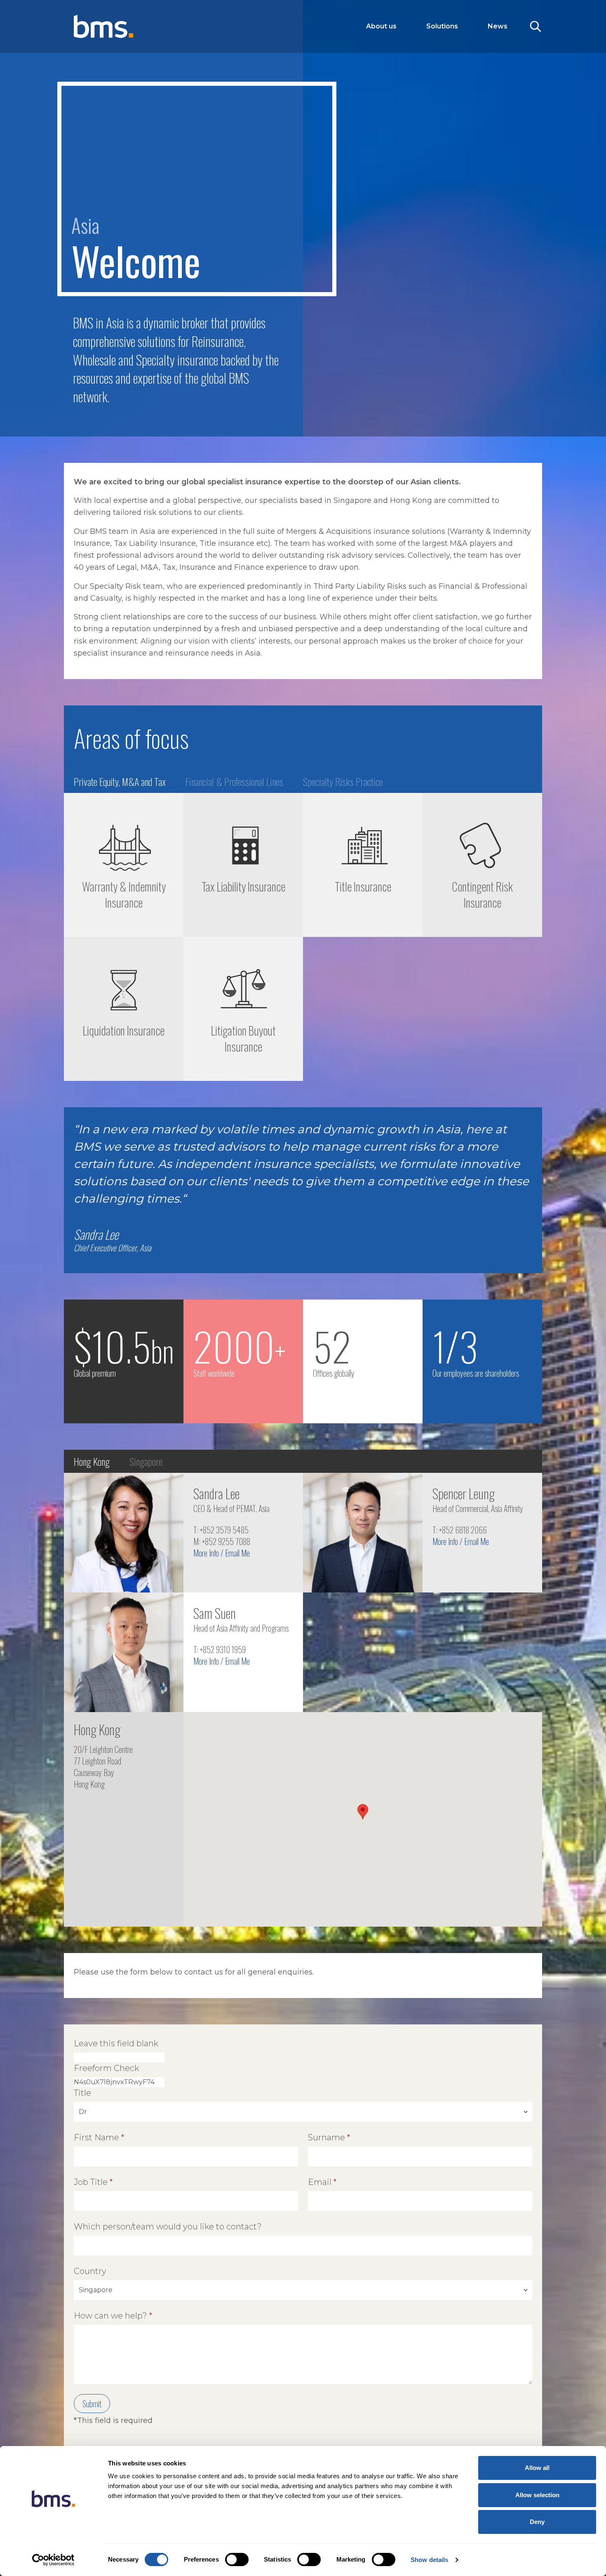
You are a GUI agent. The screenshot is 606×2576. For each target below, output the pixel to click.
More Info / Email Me (222, 1553)
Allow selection (537, 2495)
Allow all (537, 2468)
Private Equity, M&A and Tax (120, 781)
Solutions (442, 26)
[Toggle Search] (536, 26)
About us (381, 26)
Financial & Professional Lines (234, 781)
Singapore (146, 1461)
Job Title (91, 2182)
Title (82, 2093)
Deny (537, 2522)
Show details (429, 2560)
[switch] (237, 2559)
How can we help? (110, 2316)
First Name (96, 2137)
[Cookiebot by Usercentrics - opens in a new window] (53, 2560)
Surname (326, 2137)
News (498, 26)
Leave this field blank (116, 2043)
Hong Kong (92, 1461)
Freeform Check (106, 2068)
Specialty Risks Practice (343, 781)
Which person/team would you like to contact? (168, 2227)
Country (90, 2271)
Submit (92, 2404)
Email (320, 2182)
